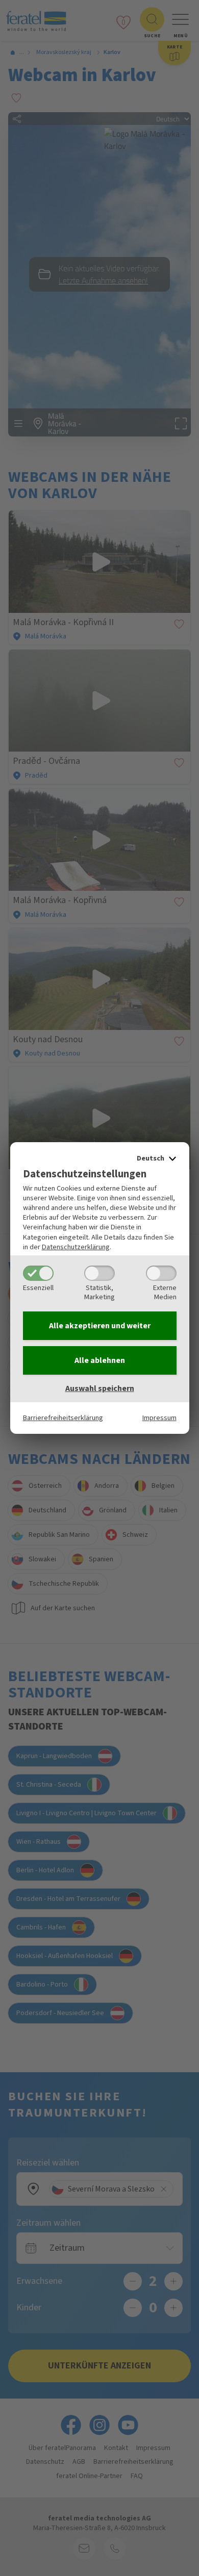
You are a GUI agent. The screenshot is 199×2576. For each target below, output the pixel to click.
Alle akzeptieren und (100, 1326)
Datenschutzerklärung (76, 1247)
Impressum (159, 1418)
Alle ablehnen (100, 1360)
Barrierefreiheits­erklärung (63, 1418)
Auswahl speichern (100, 1388)
